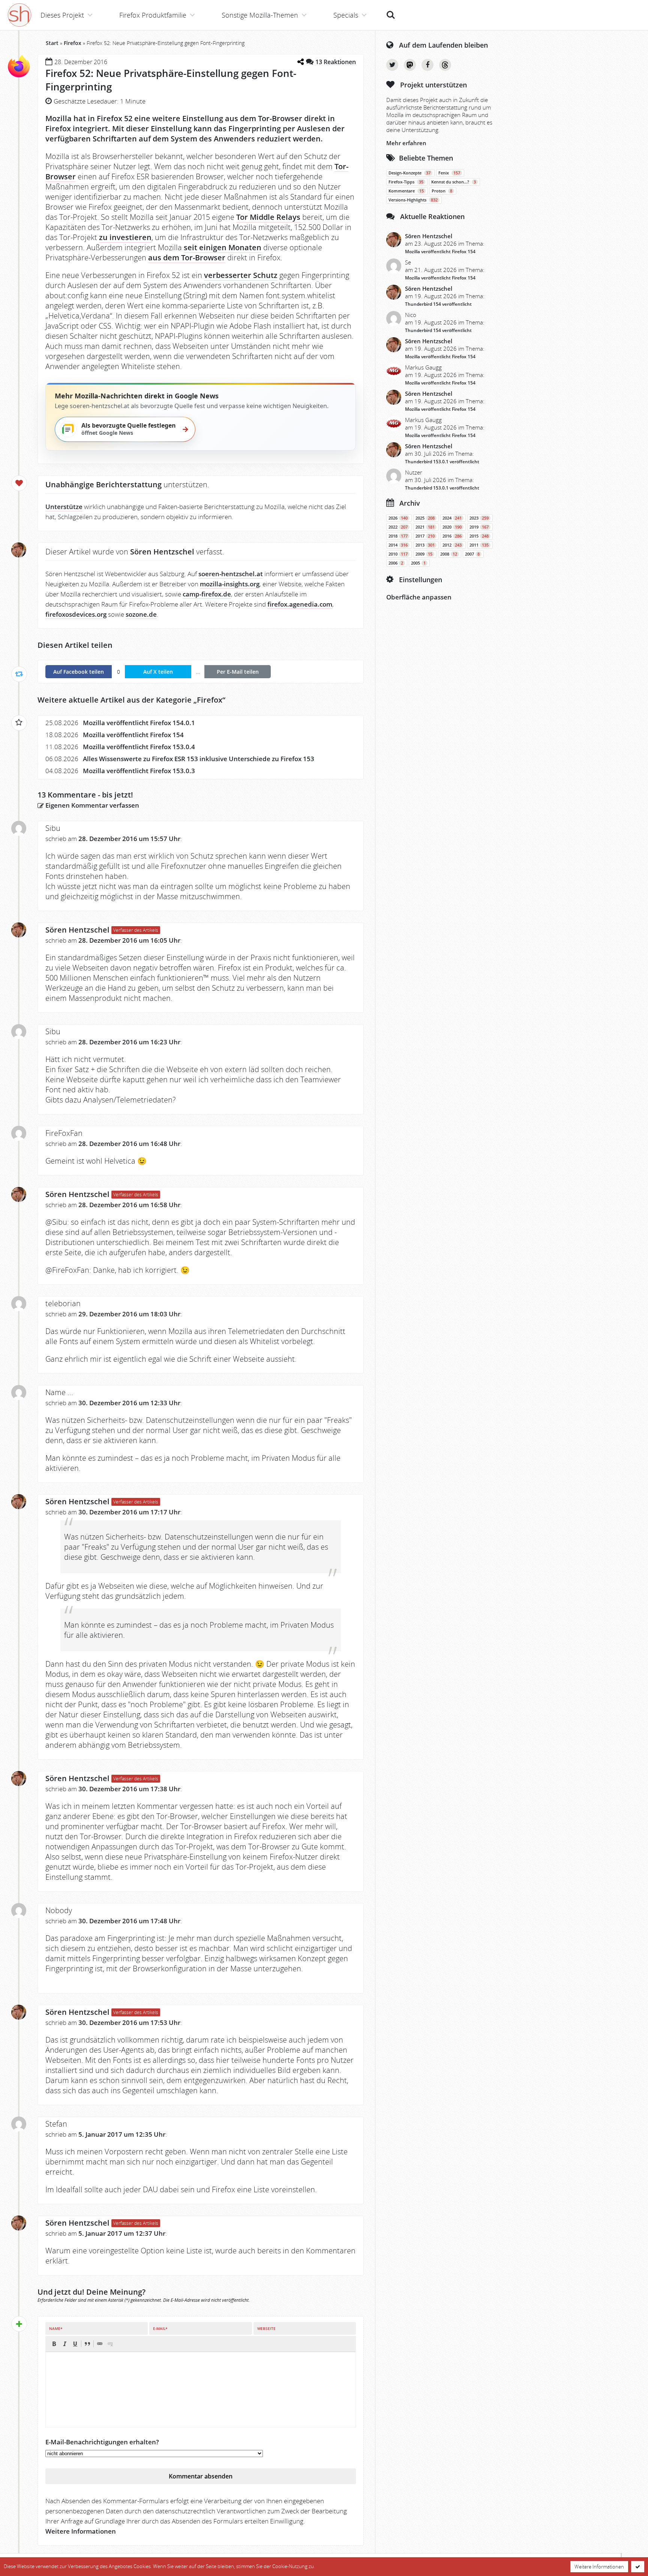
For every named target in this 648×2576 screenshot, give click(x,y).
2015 (479, 536)
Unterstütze (64, 507)
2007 (472, 554)
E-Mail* (160, 2328)
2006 (396, 563)
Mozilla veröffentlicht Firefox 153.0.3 (139, 771)
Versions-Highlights (413, 200)
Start (52, 43)
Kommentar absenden (201, 2476)
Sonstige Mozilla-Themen (260, 15)
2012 (452, 545)
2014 (398, 545)
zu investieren (125, 237)
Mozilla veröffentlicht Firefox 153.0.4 (139, 747)
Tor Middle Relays (268, 217)
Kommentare (406, 191)
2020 (452, 527)
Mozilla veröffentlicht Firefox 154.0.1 (139, 723)
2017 (425, 536)
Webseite (266, 2328)
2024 (452, 518)
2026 (398, 518)
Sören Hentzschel (77, 930)
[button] (54, 2344)
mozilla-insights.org (230, 584)
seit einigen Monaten (223, 247)
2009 (424, 554)
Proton (442, 191)
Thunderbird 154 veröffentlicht (438, 304)
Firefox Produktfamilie (153, 15)
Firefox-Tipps (406, 182)
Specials (346, 15)
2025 (425, 518)
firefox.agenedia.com (300, 604)
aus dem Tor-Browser (187, 258)
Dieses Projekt (62, 15)
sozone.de (141, 614)
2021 (425, 527)
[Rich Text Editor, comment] (201, 2390)
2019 (479, 527)
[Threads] (445, 65)
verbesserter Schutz (241, 275)
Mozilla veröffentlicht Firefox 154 (133, 735)
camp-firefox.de (207, 594)
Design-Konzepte (409, 173)
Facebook (427, 65)
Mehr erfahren (406, 143)
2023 (479, 518)
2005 (418, 563)
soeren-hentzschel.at (231, 574)
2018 (398, 536)
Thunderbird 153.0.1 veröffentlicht (442, 462)
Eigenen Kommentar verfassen (91, 805)
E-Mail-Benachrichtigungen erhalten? (102, 2442)
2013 (425, 545)
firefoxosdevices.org (76, 614)
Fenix (449, 173)
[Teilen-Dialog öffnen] (300, 62)
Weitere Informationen (81, 2531)
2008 (449, 554)
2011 (479, 545)
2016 (452, 536)
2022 (398, 527)
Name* (56, 2328)
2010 (398, 554)
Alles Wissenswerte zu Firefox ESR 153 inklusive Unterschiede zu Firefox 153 (199, 759)
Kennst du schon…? (454, 182)
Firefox (73, 43)
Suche (391, 11)
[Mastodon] (410, 65)
